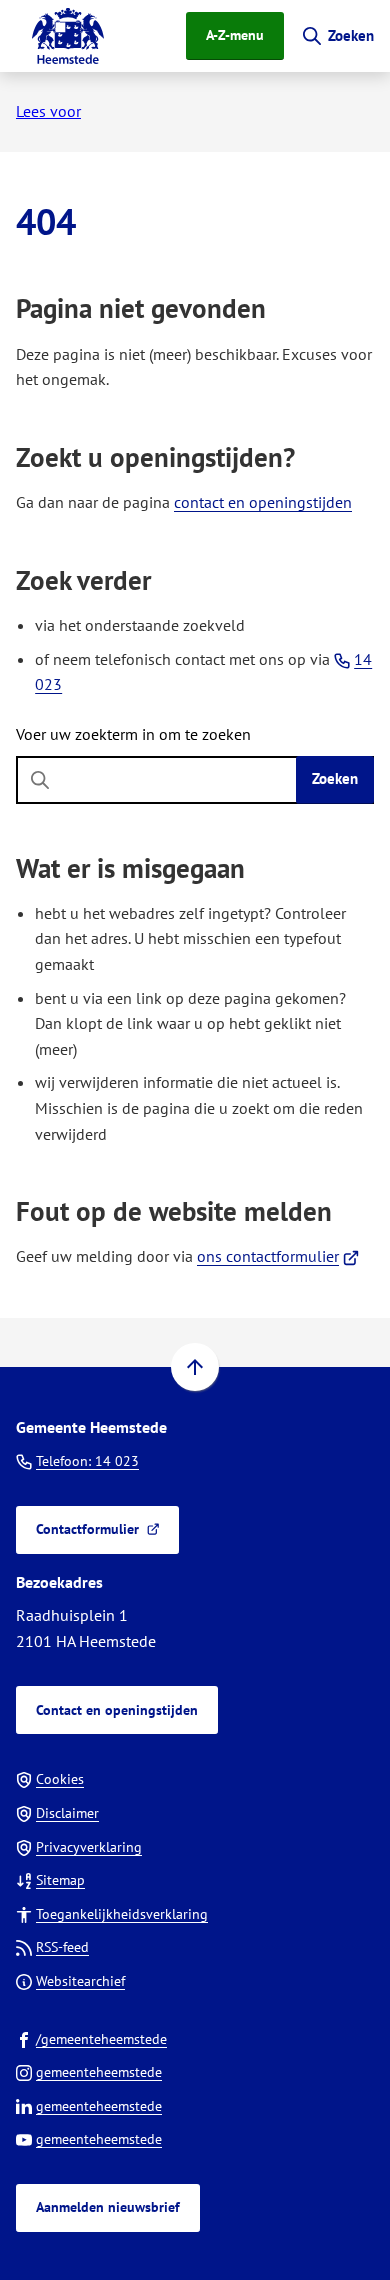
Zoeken (335, 778)
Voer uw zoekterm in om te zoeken (133, 734)
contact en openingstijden (263, 502)
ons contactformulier (278, 1256)
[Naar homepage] (68, 36)
